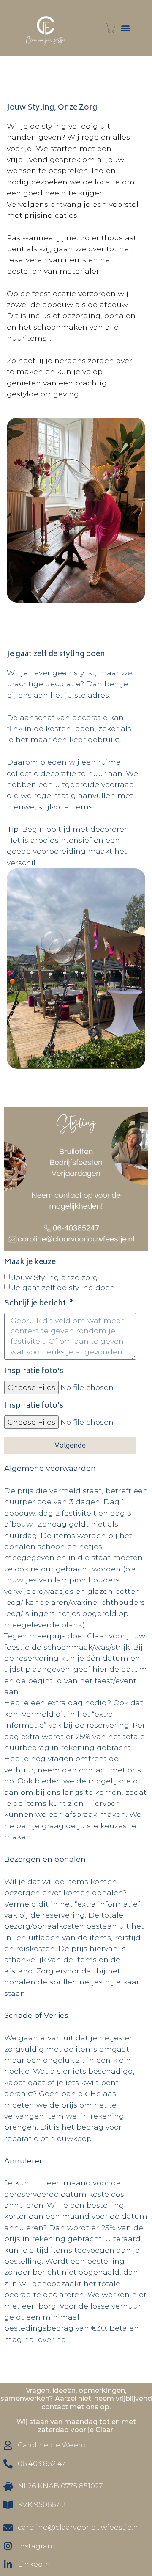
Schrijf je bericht (36, 1305)
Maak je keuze (30, 1264)
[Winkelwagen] (111, 28)
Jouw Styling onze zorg (55, 1277)
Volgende (70, 1446)
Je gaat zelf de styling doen (63, 1287)
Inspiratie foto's (34, 1373)
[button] (125, 28)
